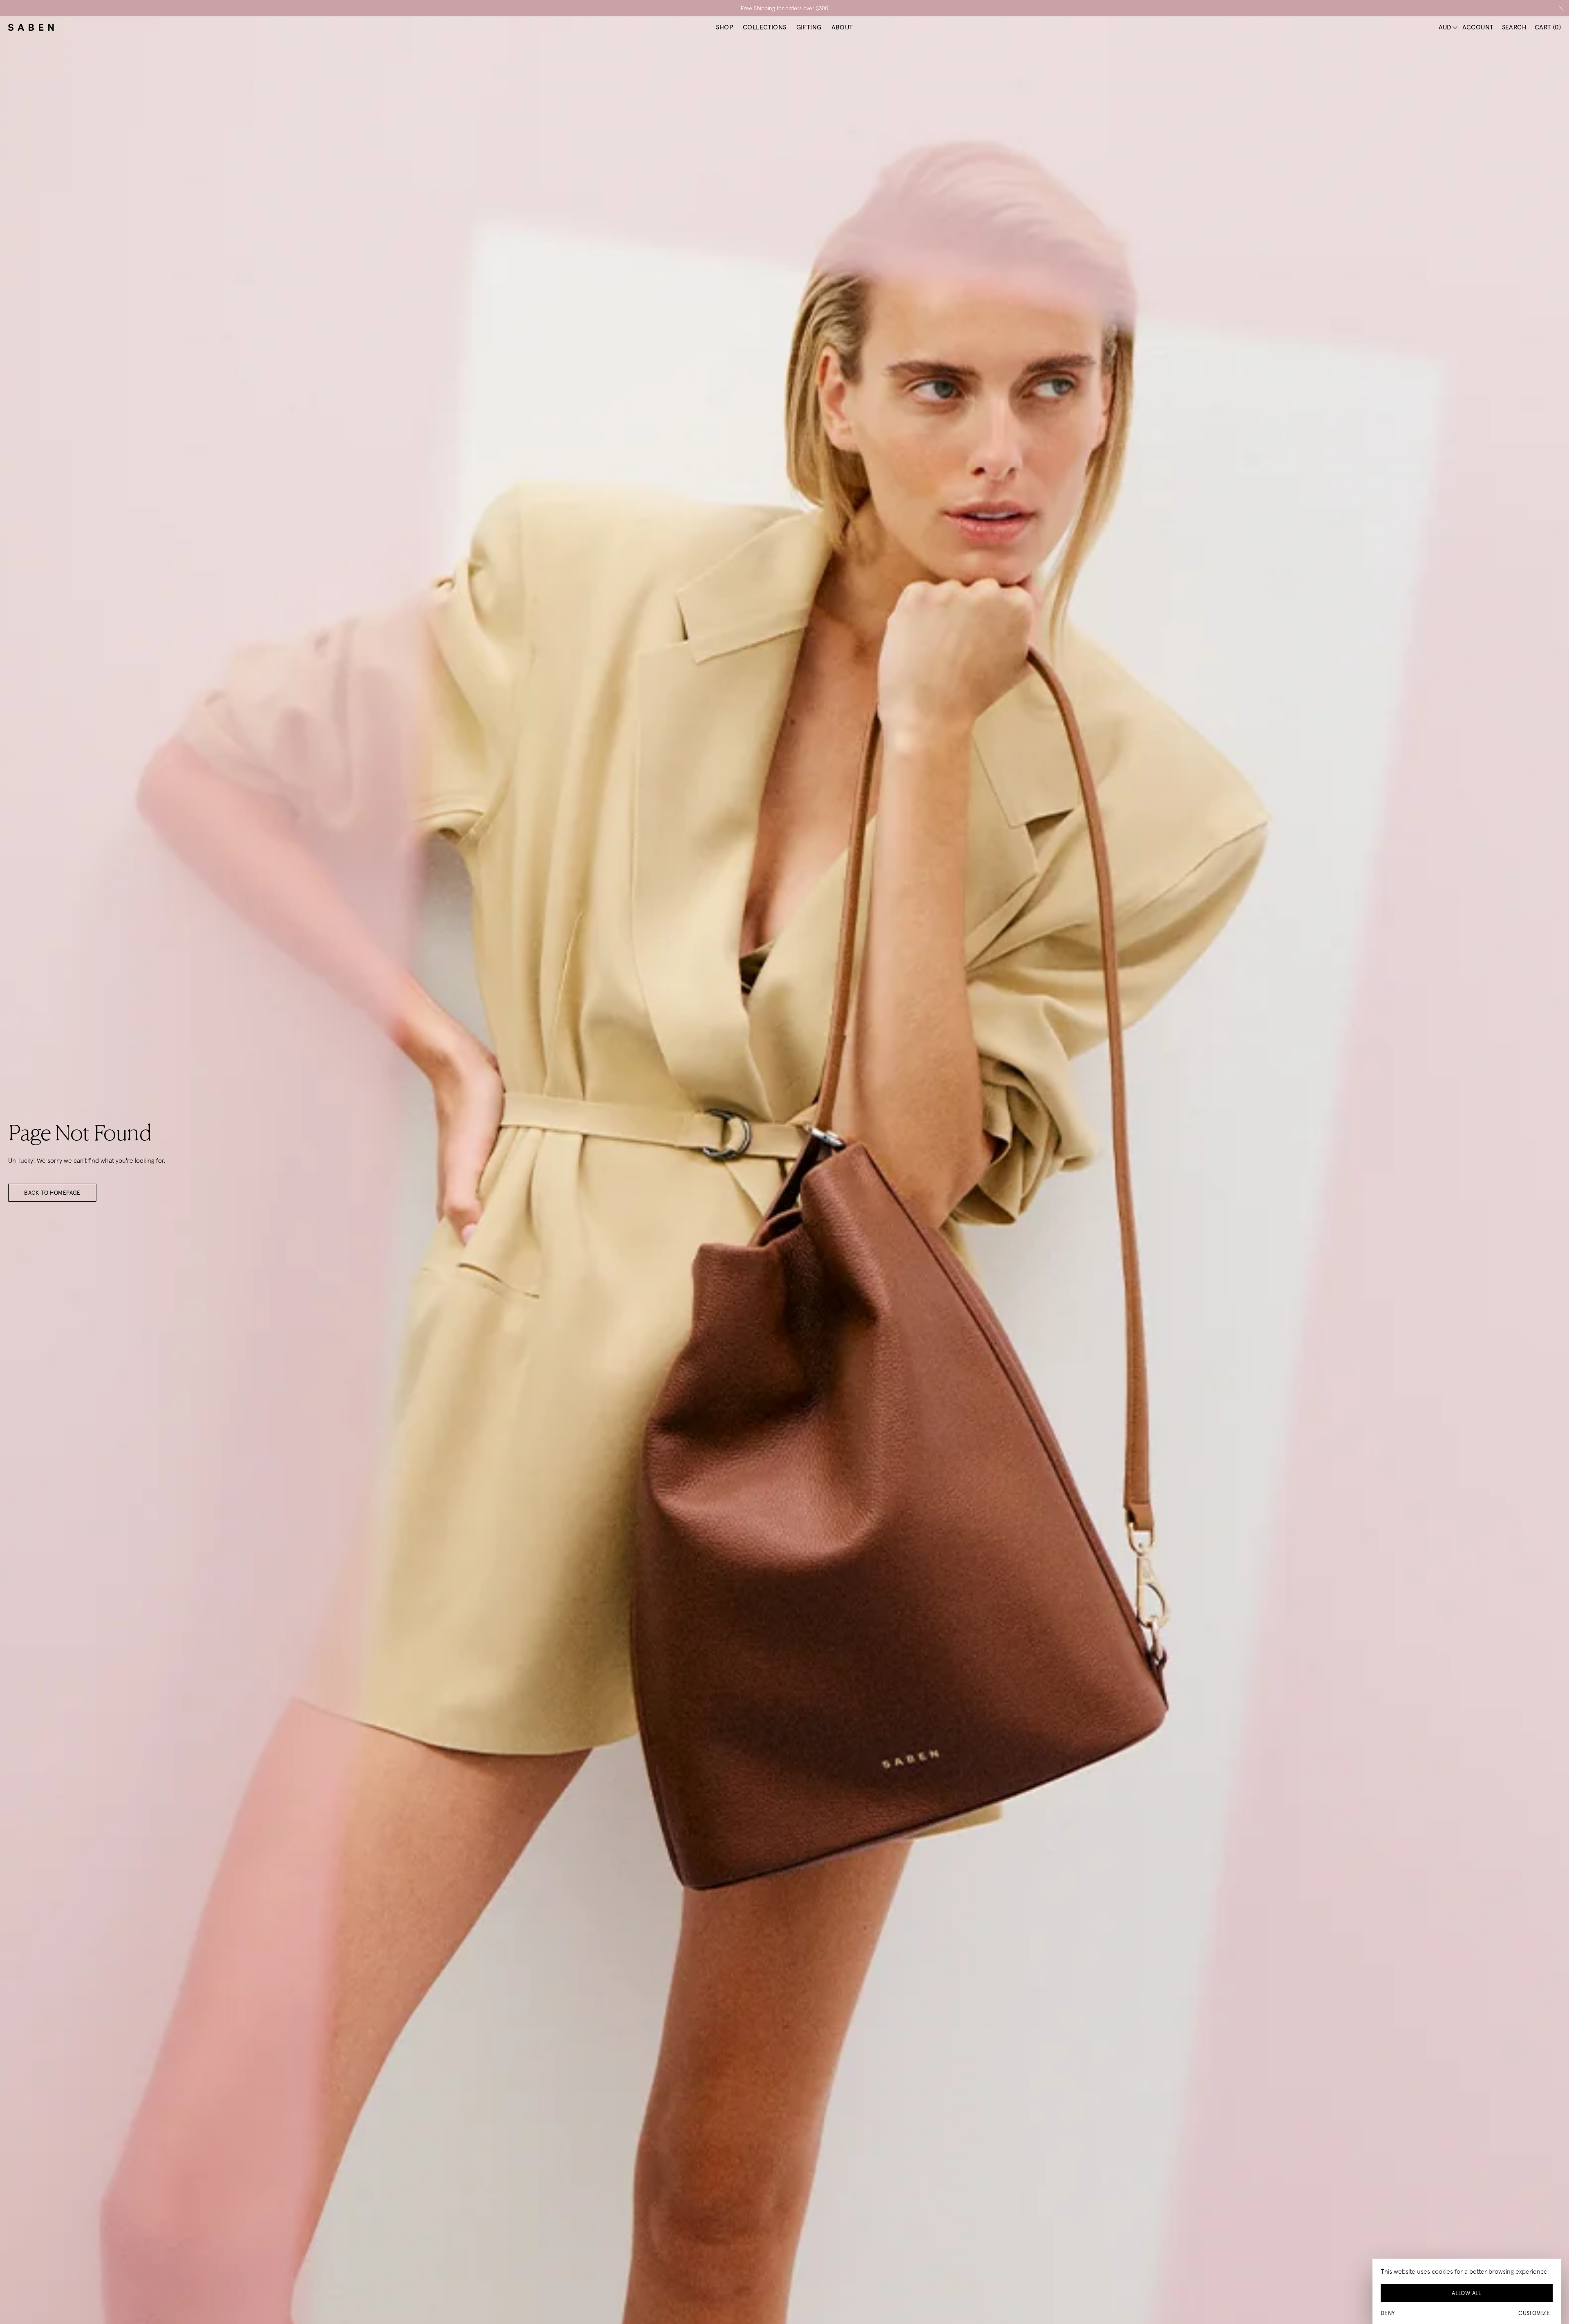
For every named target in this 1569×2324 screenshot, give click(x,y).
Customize (1534, 2313)
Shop (724, 27)
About (842, 27)
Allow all (1467, 2293)
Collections (765, 27)
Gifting (809, 27)
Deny (1388, 2313)
